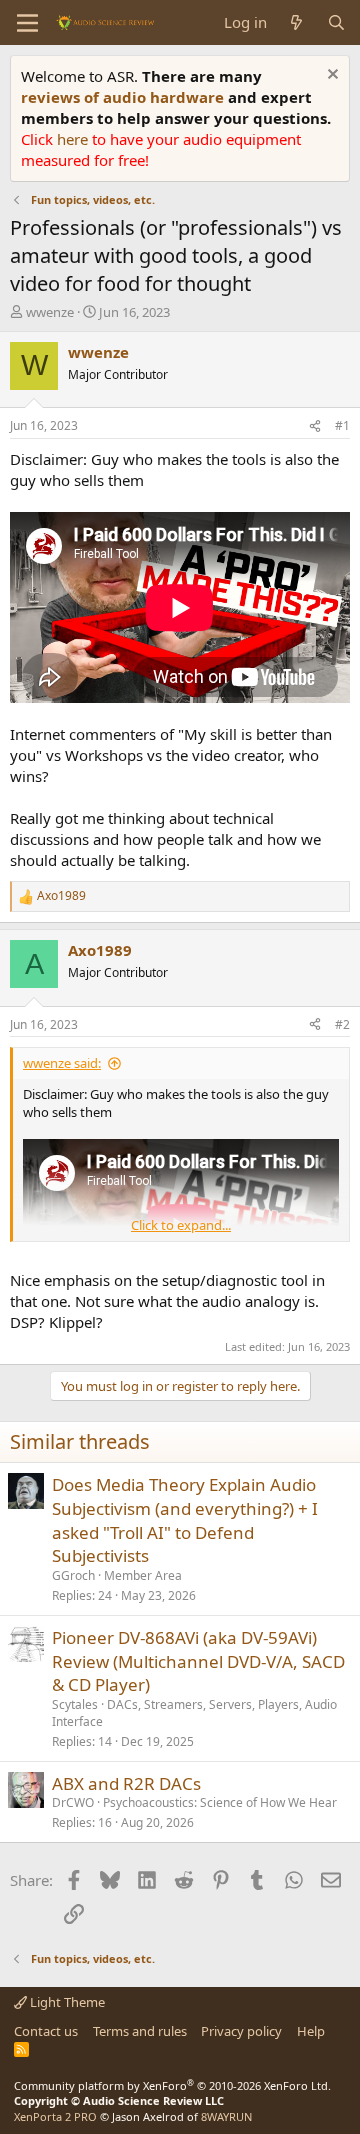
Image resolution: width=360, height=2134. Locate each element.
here (74, 139)
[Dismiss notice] (330, 76)
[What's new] (296, 22)
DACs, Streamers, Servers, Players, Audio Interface (194, 1713)
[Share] (315, 426)
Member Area (143, 1575)
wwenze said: (62, 1063)
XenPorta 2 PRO (55, 2116)
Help (311, 2031)
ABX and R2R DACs (126, 1783)
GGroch (73, 1575)
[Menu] (27, 23)
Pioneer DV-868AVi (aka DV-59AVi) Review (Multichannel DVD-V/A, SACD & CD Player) (198, 1661)
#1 (342, 425)
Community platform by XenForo (172, 2085)
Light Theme (66, 2002)
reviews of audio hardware (124, 97)
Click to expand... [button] (181, 1225)
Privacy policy (241, 2031)
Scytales (75, 1704)
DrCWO (73, 1802)
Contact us (46, 2031)
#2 (342, 1024)
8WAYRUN (226, 2116)
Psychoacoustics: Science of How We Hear (220, 1802)
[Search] (336, 22)
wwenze (50, 312)
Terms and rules (140, 2031)
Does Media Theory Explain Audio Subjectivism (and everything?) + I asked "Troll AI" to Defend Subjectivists (185, 1520)
